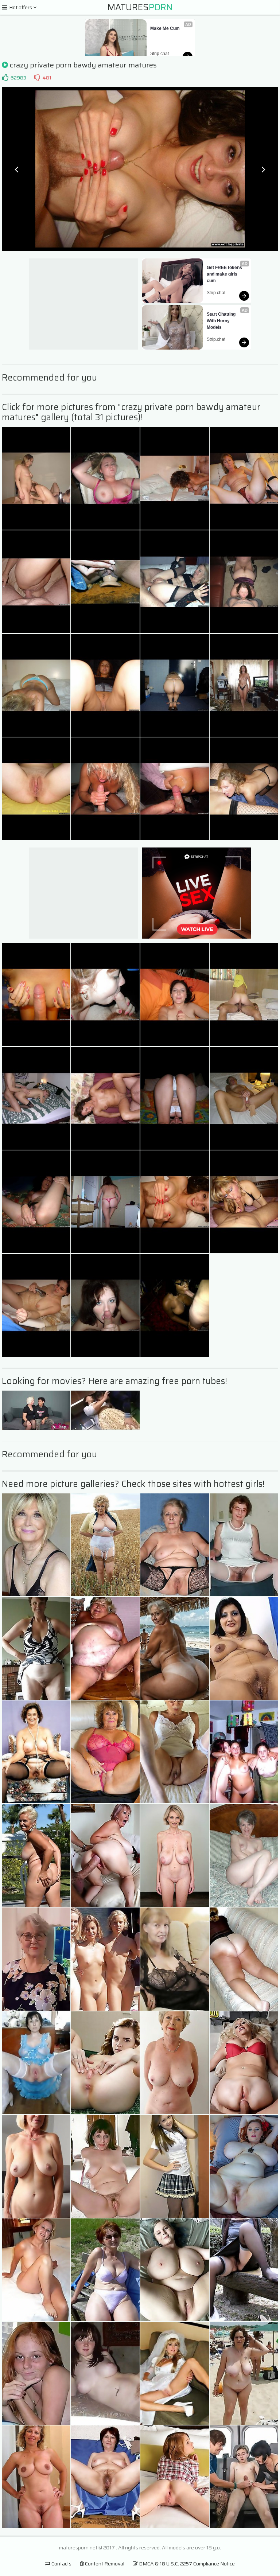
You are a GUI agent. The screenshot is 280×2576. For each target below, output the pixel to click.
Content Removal (104, 2564)
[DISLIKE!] (37, 78)
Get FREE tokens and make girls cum (225, 274)
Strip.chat (160, 54)
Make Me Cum (165, 28)
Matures (140, 7)
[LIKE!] (5, 78)
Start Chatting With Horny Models (222, 321)
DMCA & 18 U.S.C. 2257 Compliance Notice (186, 2564)
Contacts (61, 2564)
